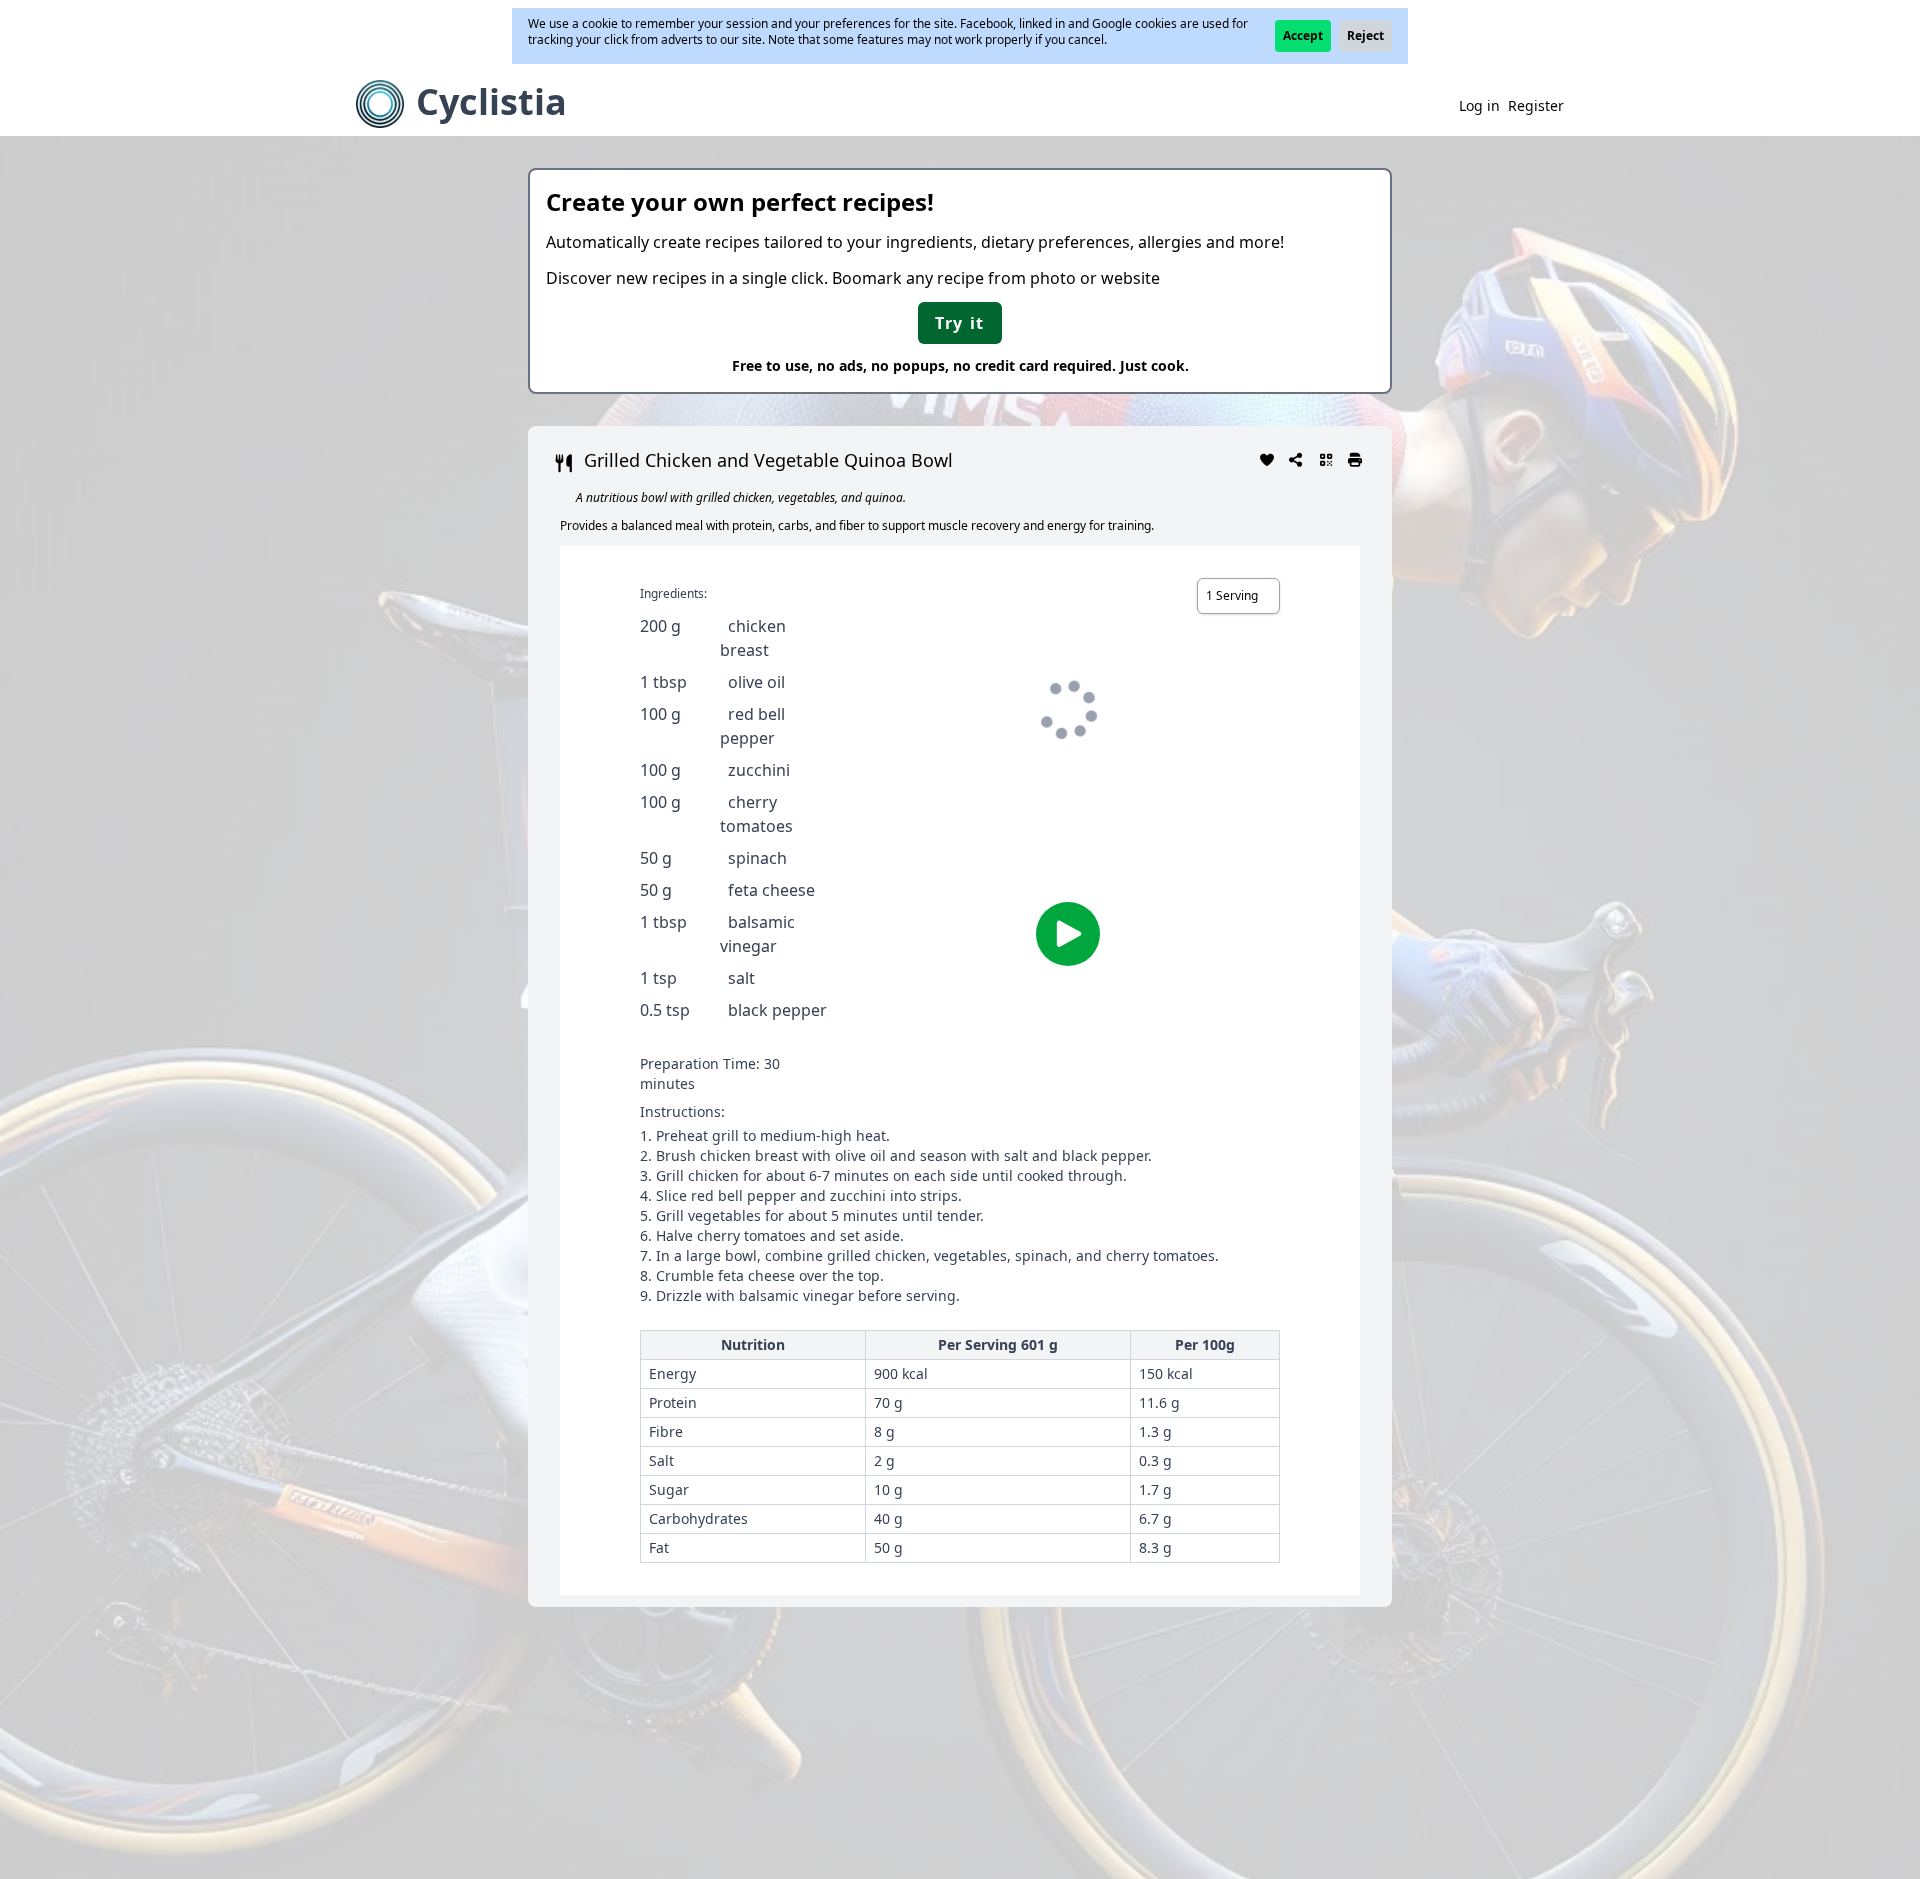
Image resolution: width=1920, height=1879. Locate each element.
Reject (1365, 35)
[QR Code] (1326, 458)
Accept (1303, 35)
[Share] (1297, 458)
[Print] (1356, 458)
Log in (1479, 105)
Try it (960, 323)
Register (1536, 105)
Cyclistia (491, 101)
